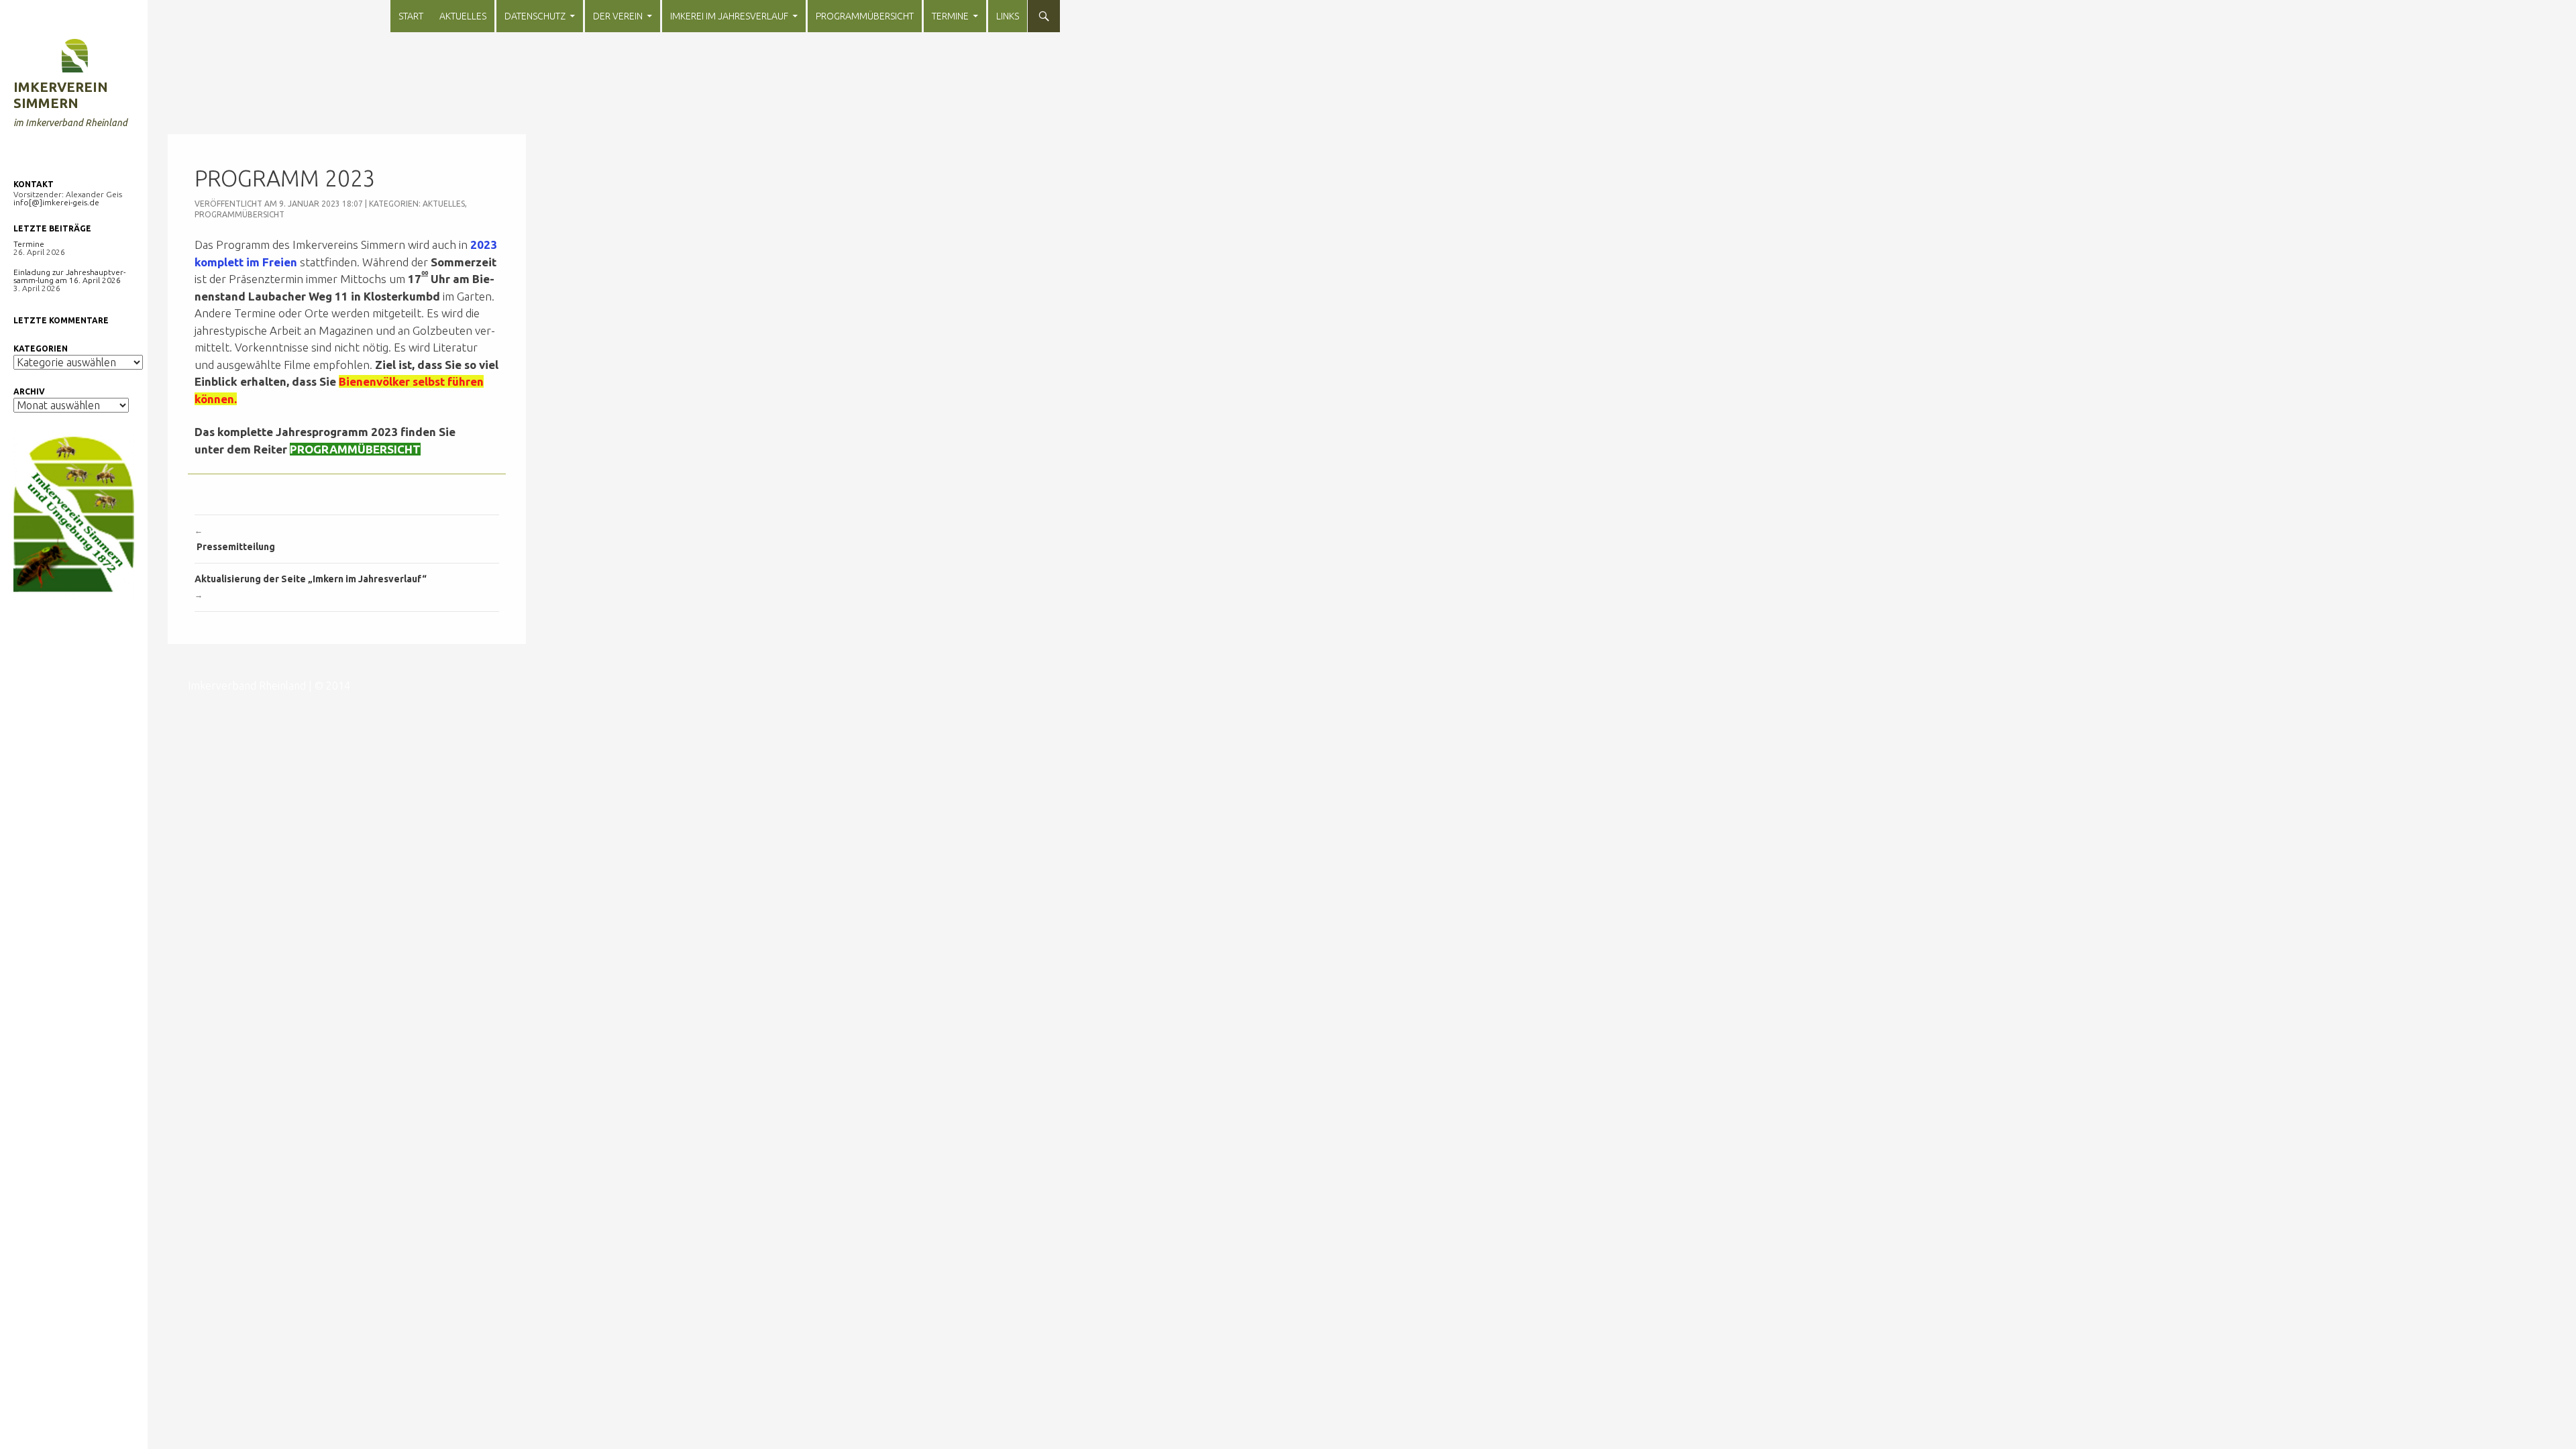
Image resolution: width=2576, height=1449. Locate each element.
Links (1008, 16)
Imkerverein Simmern (61, 95)
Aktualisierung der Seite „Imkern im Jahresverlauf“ (312, 586)
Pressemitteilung (235, 539)
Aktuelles (463, 16)
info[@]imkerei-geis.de (56, 202)
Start (411, 16)
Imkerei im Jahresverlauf (729, 16)
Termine (950, 16)
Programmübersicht (865, 16)
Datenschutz (535, 16)
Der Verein (618, 16)
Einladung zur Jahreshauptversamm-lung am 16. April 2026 (69, 276)
